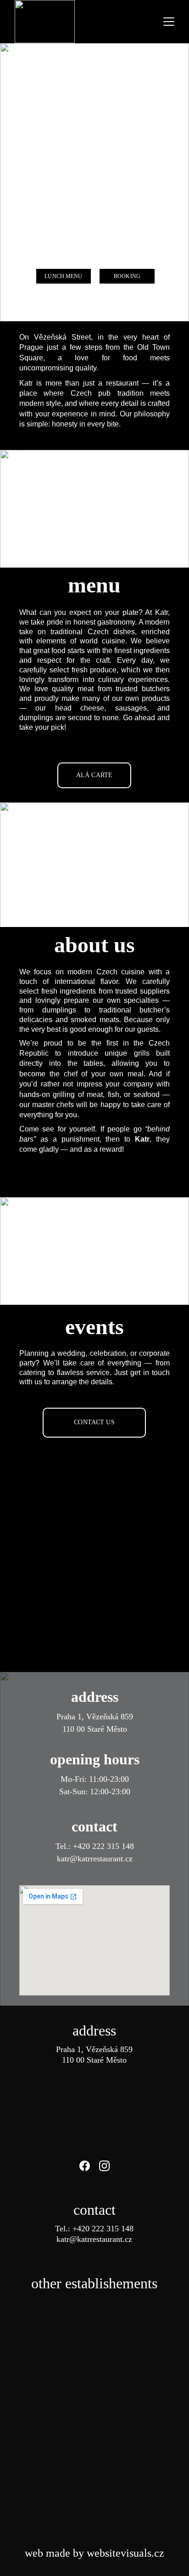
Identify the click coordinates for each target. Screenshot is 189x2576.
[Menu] (169, 22)
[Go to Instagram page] (104, 2166)
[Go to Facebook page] (89, 2166)
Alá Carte (94, 775)
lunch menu (63, 276)
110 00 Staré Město (95, 1729)
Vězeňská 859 (110, 1717)
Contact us (94, 1422)
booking (127, 276)
